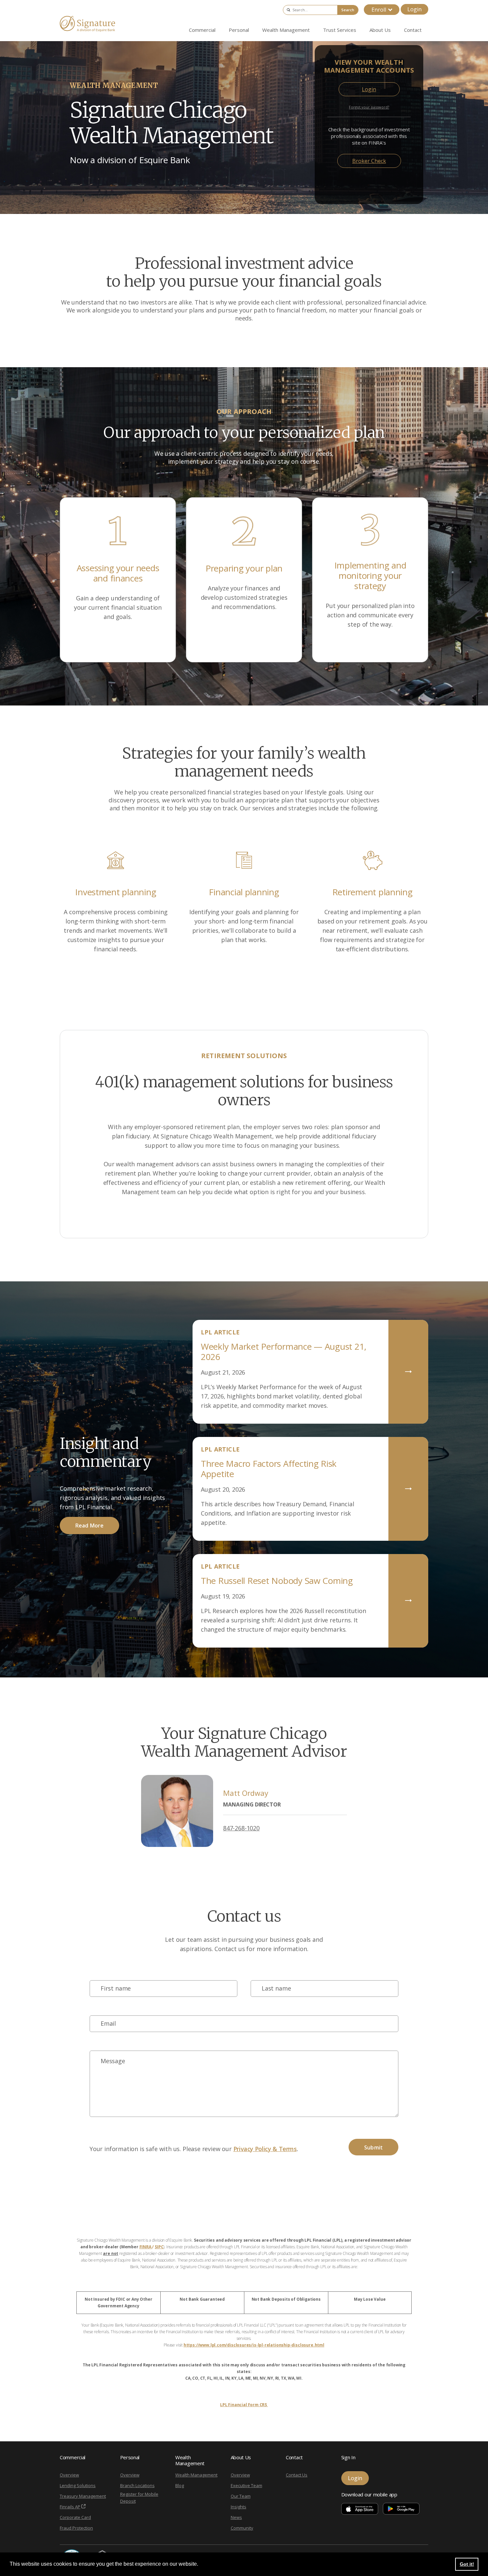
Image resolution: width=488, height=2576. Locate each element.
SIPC (159, 2247)
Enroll (379, 10)
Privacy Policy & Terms (265, 2149)
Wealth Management (196, 2475)
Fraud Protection (76, 2528)
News (236, 2517)
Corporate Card (75, 2517)
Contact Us (297, 2475)
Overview (69, 2475)
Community (242, 2528)
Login (414, 9)
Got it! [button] (467, 2564)
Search (348, 10)
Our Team (241, 2496)
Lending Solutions (78, 2485)
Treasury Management (83, 2496)
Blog (180, 2485)
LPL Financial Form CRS (244, 2405)
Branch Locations (137, 2485)
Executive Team (246, 2485)
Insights (239, 2507)
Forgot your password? (369, 107)
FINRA (146, 2247)
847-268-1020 (241, 1828)
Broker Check (369, 161)
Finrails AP (70, 2507)
